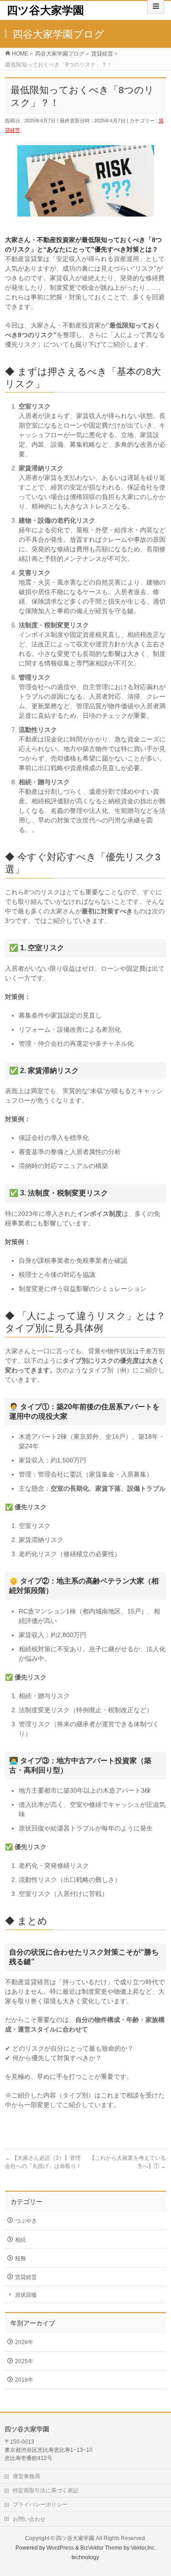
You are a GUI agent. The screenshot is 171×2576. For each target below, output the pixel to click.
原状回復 (26, 2295)
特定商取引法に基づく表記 (46, 2490)
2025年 (24, 2361)
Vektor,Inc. (143, 2548)
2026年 (24, 2342)
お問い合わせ (29, 2519)
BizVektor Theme (101, 2548)
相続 (21, 2240)
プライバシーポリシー (40, 2505)
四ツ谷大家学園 (45, 10)
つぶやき (26, 2221)
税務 (21, 2258)
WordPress (60, 2548)
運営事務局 (26, 2476)
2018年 (24, 2380)
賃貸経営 (26, 2277)
